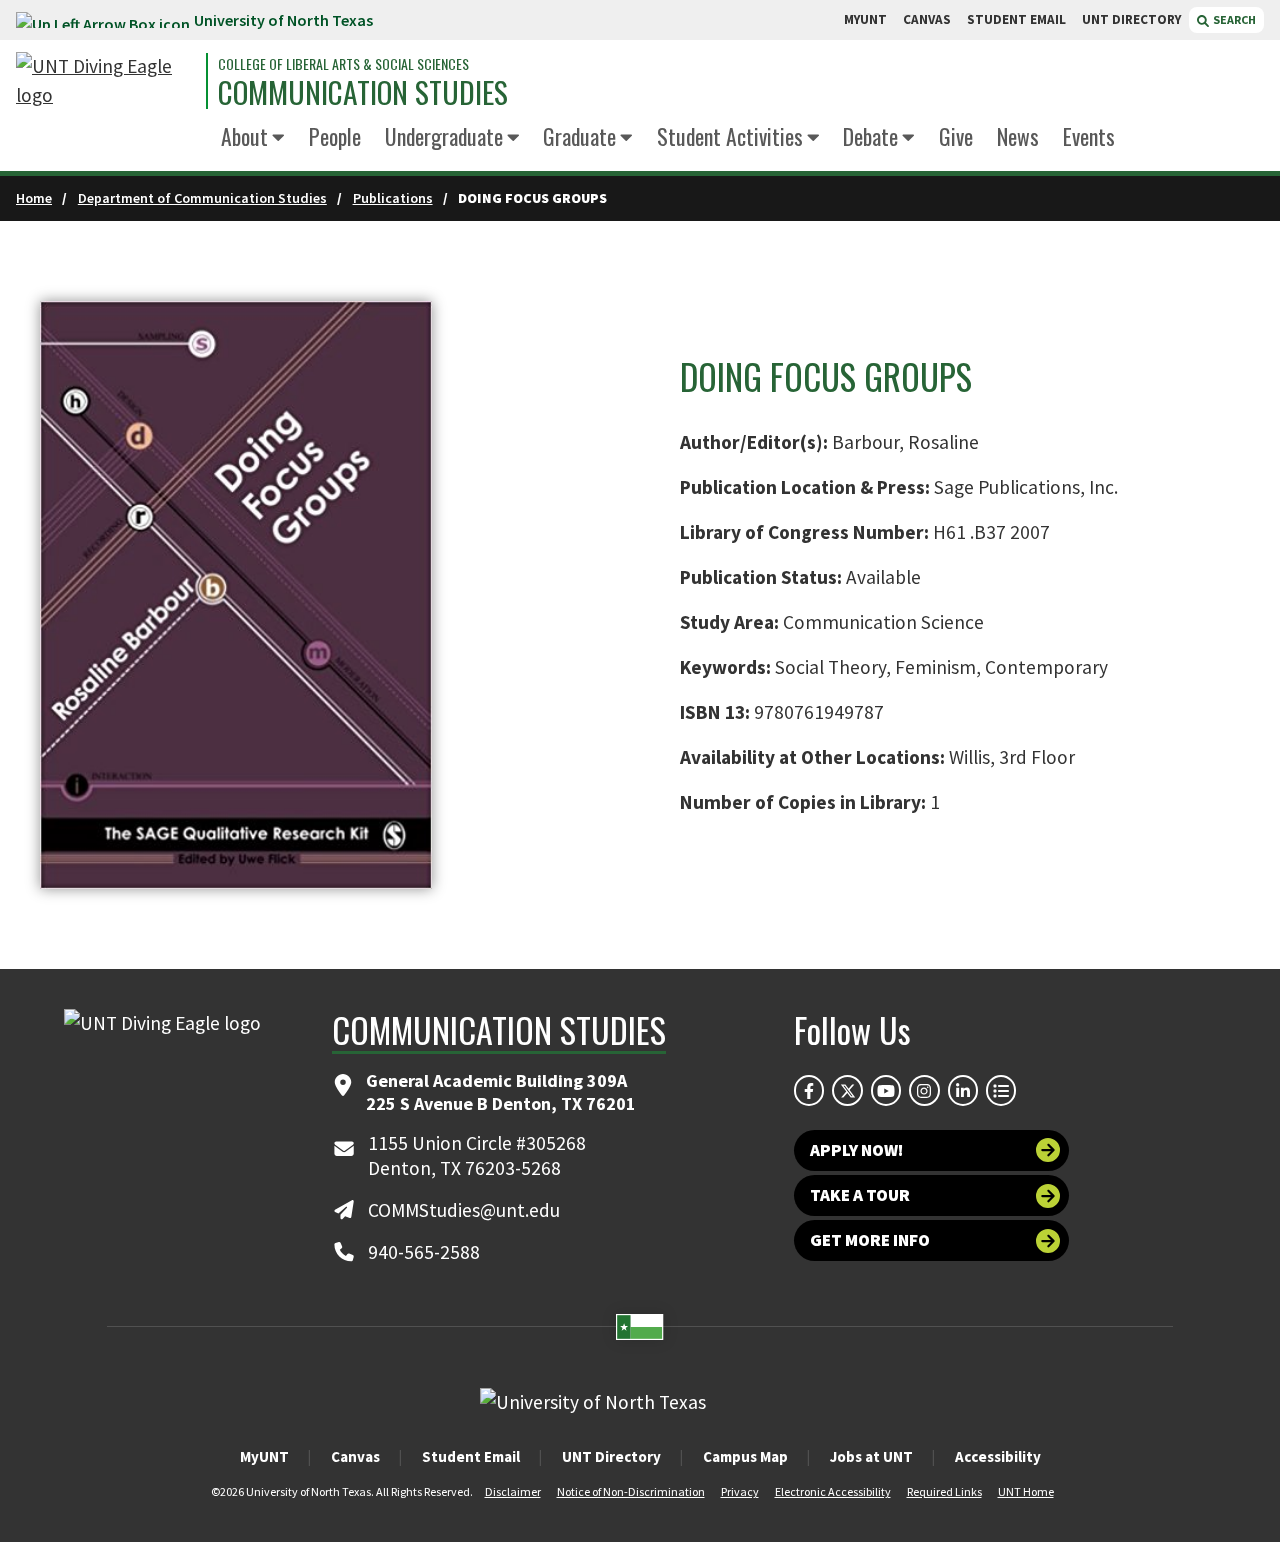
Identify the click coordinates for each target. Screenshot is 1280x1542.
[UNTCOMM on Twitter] (847, 1090)
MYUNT (865, 19)
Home (34, 198)
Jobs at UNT (871, 1456)
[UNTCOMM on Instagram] (924, 1090)
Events (1089, 136)
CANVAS (927, 19)
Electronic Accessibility (833, 1491)
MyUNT (264, 1456)
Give (956, 136)
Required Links (944, 1491)
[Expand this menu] (278, 139)
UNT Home (1026, 1491)
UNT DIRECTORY (1131, 19)
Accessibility (998, 1456)
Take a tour (860, 1195)
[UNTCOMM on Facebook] (809, 1090)
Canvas (355, 1456)
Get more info (870, 1240)
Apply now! (856, 1150)
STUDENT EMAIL (1016, 19)
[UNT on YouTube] (886, 1090)
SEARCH (1233, 19)
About (244, 136)
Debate (870, 136)
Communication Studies (363, 93)
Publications (393, 198)
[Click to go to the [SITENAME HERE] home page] (106, 81)
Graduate (579, 136)
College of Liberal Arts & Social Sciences (343, 64)
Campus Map (745, 1456)
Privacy (740, 1491)
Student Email (471, 1456)
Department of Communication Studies (202, 198)
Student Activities (730, 136)
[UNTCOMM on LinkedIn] (963, 1090)
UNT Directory (611, 1456)
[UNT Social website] (1001, 1090)
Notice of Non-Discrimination (631, 1491)
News (1018, 136)
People (335, 136)
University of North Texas (283, 20)
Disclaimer (513, 1491)
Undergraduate (444, 136)
